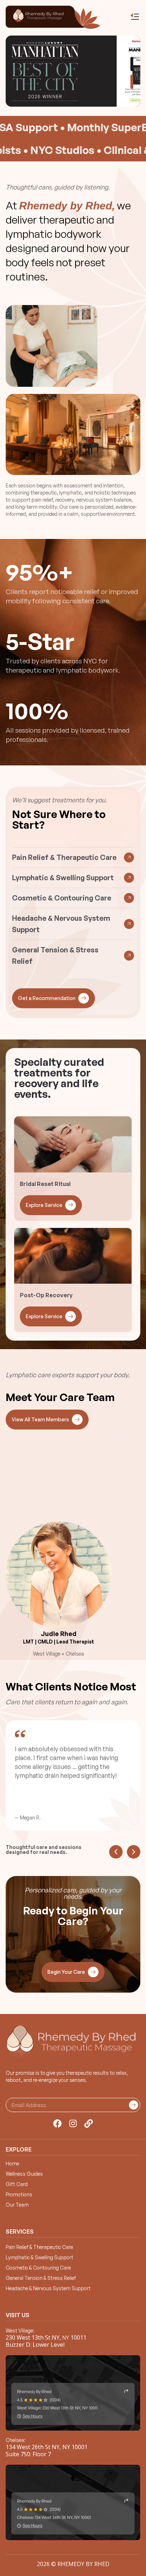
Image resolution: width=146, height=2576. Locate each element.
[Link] (89, 2123)
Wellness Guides (24, 2174)
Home (12, 2164)
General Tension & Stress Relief (41, 2278)
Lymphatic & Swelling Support (40, 2257)
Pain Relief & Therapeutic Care (39, 2247)
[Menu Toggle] (135, 17)
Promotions (19, 2195)
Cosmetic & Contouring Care (38, 2268)
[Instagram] (73, 2123)
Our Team (17, 2205)
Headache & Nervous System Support (48, 2288)
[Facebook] (57, 2123)
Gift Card (17, 2184)
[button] (132, 64)
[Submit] (134, 2105)
